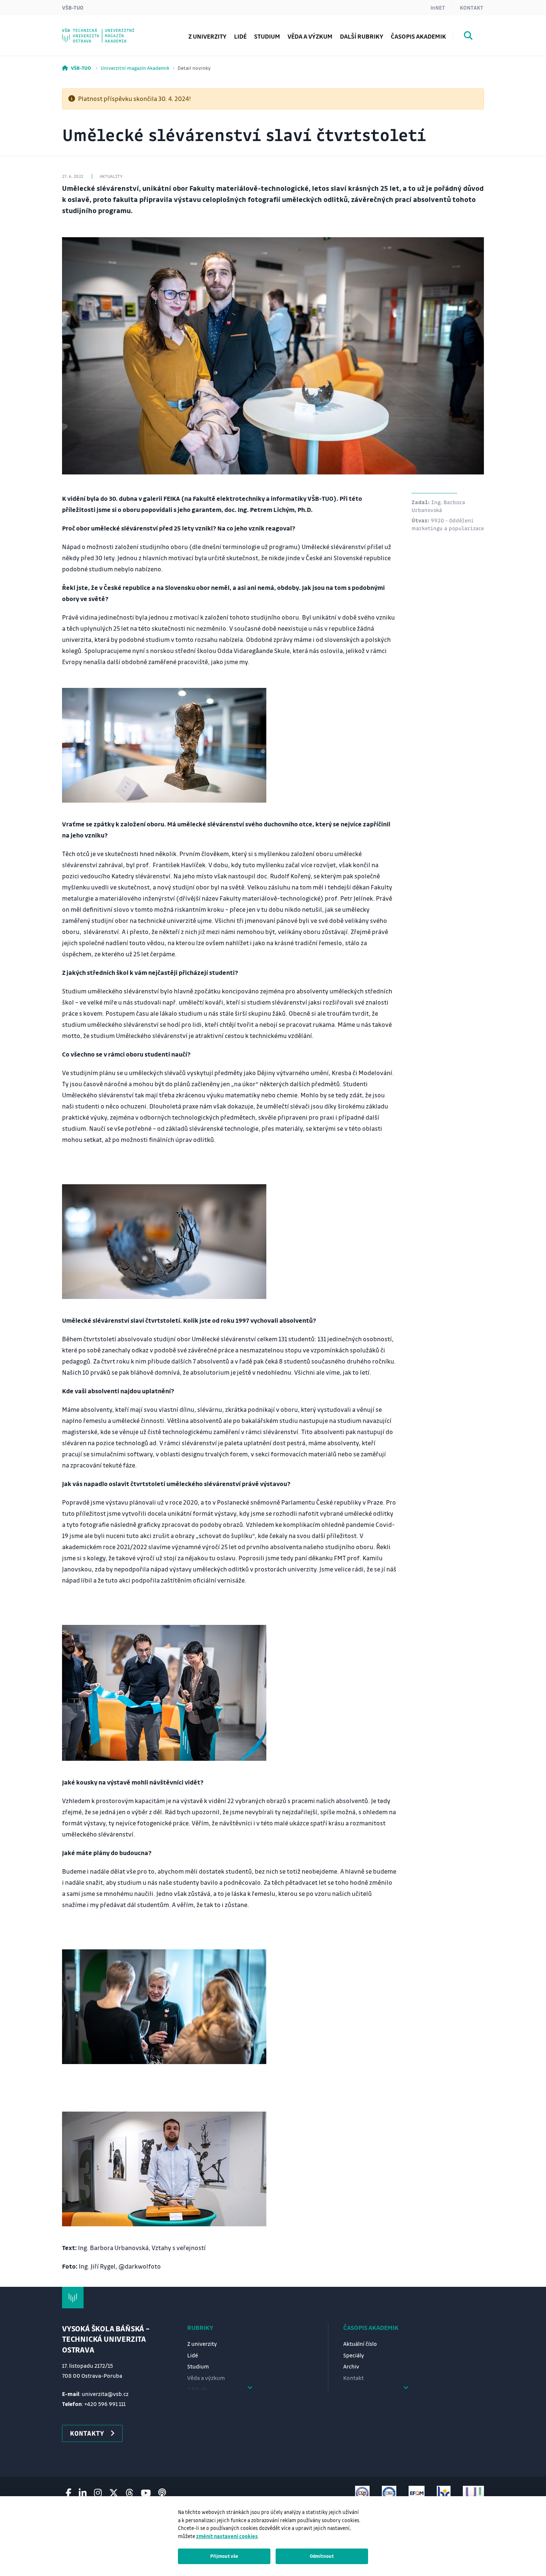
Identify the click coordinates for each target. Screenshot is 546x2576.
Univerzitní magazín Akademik (135, 68)
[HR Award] (444, 2493)
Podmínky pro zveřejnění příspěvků (127, 31)
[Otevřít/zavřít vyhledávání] (468, 37)
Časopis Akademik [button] (418, 36)
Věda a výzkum (310, 36)
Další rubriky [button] (362, 36)
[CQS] (362, 2493)
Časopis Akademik (371, 2327)
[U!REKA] (473, 2493)
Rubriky (200, 2327)
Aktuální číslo (360, 2344)
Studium (267, 36)
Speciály (354, 2355)
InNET (438, 7)
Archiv (351, 2366)
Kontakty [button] (87, 2433)
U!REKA (87, 31)
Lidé (240, 36)
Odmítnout (322, 2556)
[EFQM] (417, 2493)
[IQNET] (389, 2493)
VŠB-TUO (73, 7)
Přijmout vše (224, 2556)
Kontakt (472, 7)
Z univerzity (207, 36)
